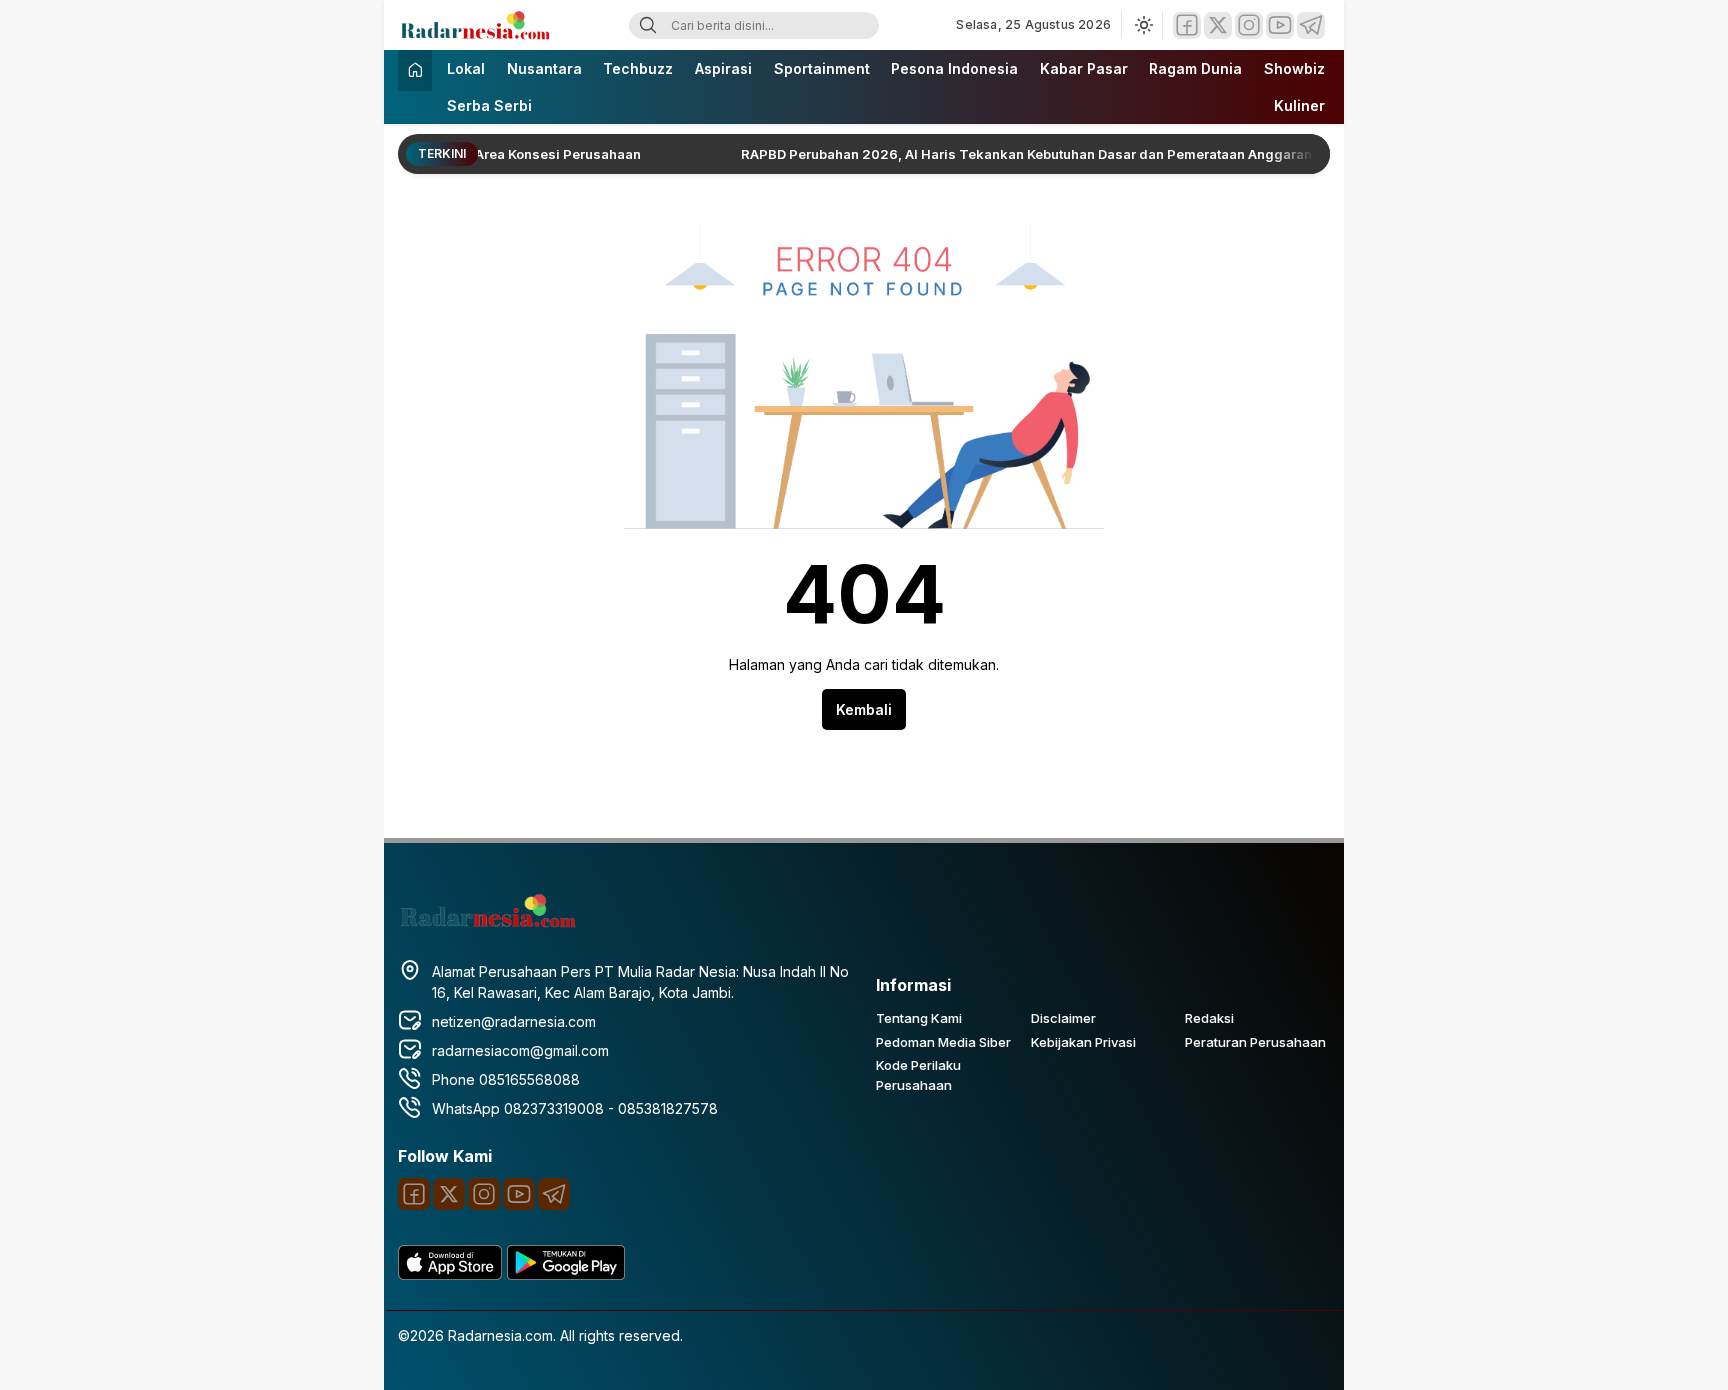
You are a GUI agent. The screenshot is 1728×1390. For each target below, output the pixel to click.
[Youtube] (1280, 25)
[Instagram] (1249, 25)
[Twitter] (1218, 25)
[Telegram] (1311, 25)
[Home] (415, 70)
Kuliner (1299, 105)
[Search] (648, 25)
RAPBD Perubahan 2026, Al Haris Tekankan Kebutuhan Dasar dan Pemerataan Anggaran (988, 154)
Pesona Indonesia (954, 68)
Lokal (466, 68)
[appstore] (450, 1274)
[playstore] (566, 1274)
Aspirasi (723, 68)
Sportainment (822, 68)
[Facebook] (1187, 25)
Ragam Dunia (1195, 68)
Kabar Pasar (1084, 68)
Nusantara (544, 68)
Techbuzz (638, 68)
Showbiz (1294, 68)
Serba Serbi (489, 105)
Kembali (864, 709)
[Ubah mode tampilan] (1142, 25)
